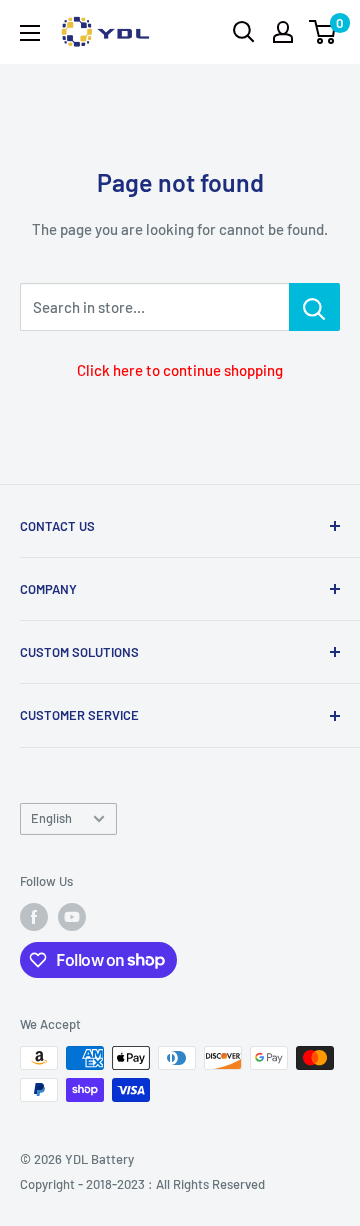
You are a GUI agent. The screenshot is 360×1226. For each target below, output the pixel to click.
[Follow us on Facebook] (34, 917)
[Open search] (244, 32)
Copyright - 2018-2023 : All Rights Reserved (142, 1184)
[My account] (283, 32)
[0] (323, 32)
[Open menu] (30, 33)
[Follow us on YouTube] (72, 917)
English (51, 818)
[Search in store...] (314, 307)
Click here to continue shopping (180, 370)
